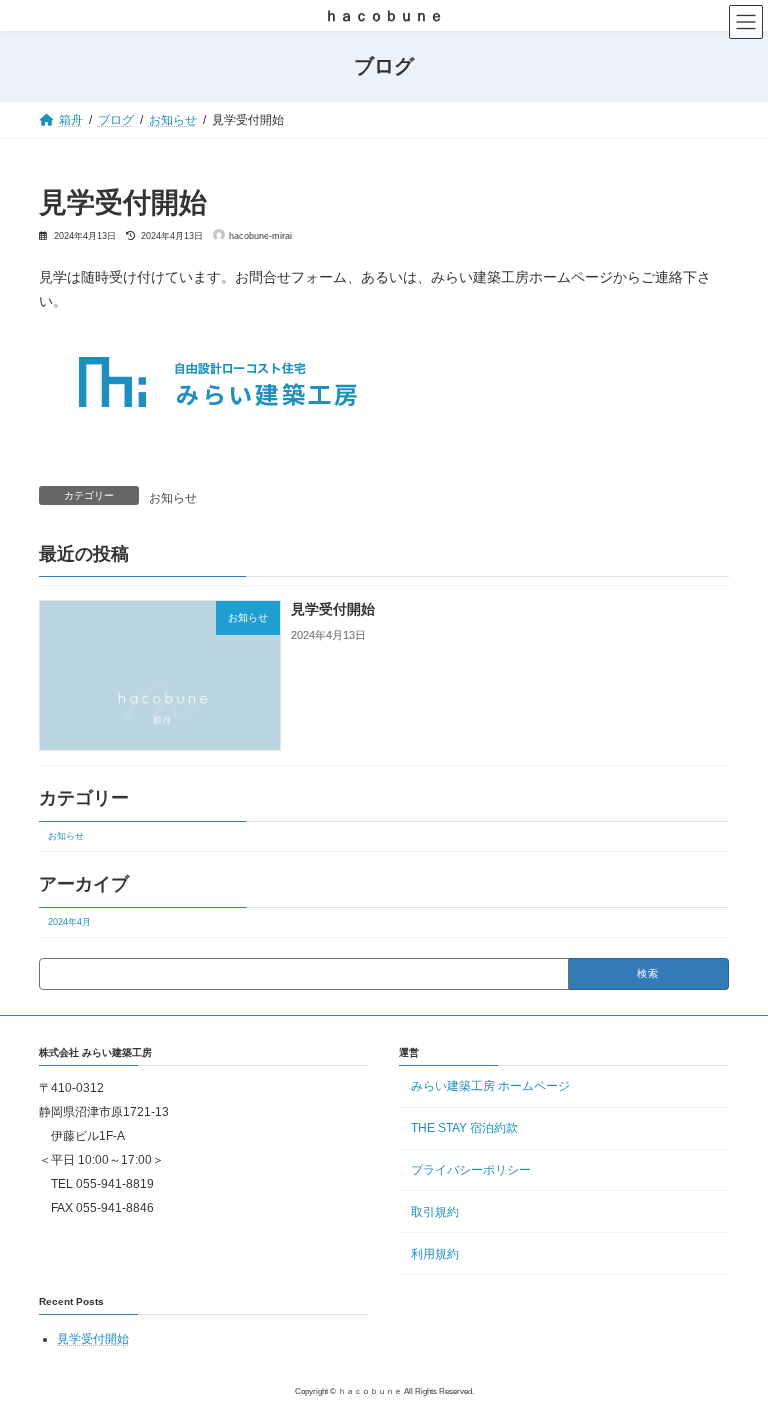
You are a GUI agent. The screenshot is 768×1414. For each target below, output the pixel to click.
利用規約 (435, 1254)
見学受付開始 (333, 609)
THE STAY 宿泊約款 (464, 1128)
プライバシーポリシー (471, 1170)
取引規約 (435, 1212)
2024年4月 (69, 922)
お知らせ (173, 498)
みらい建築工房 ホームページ (490, 1087)
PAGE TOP (731, 1356)
